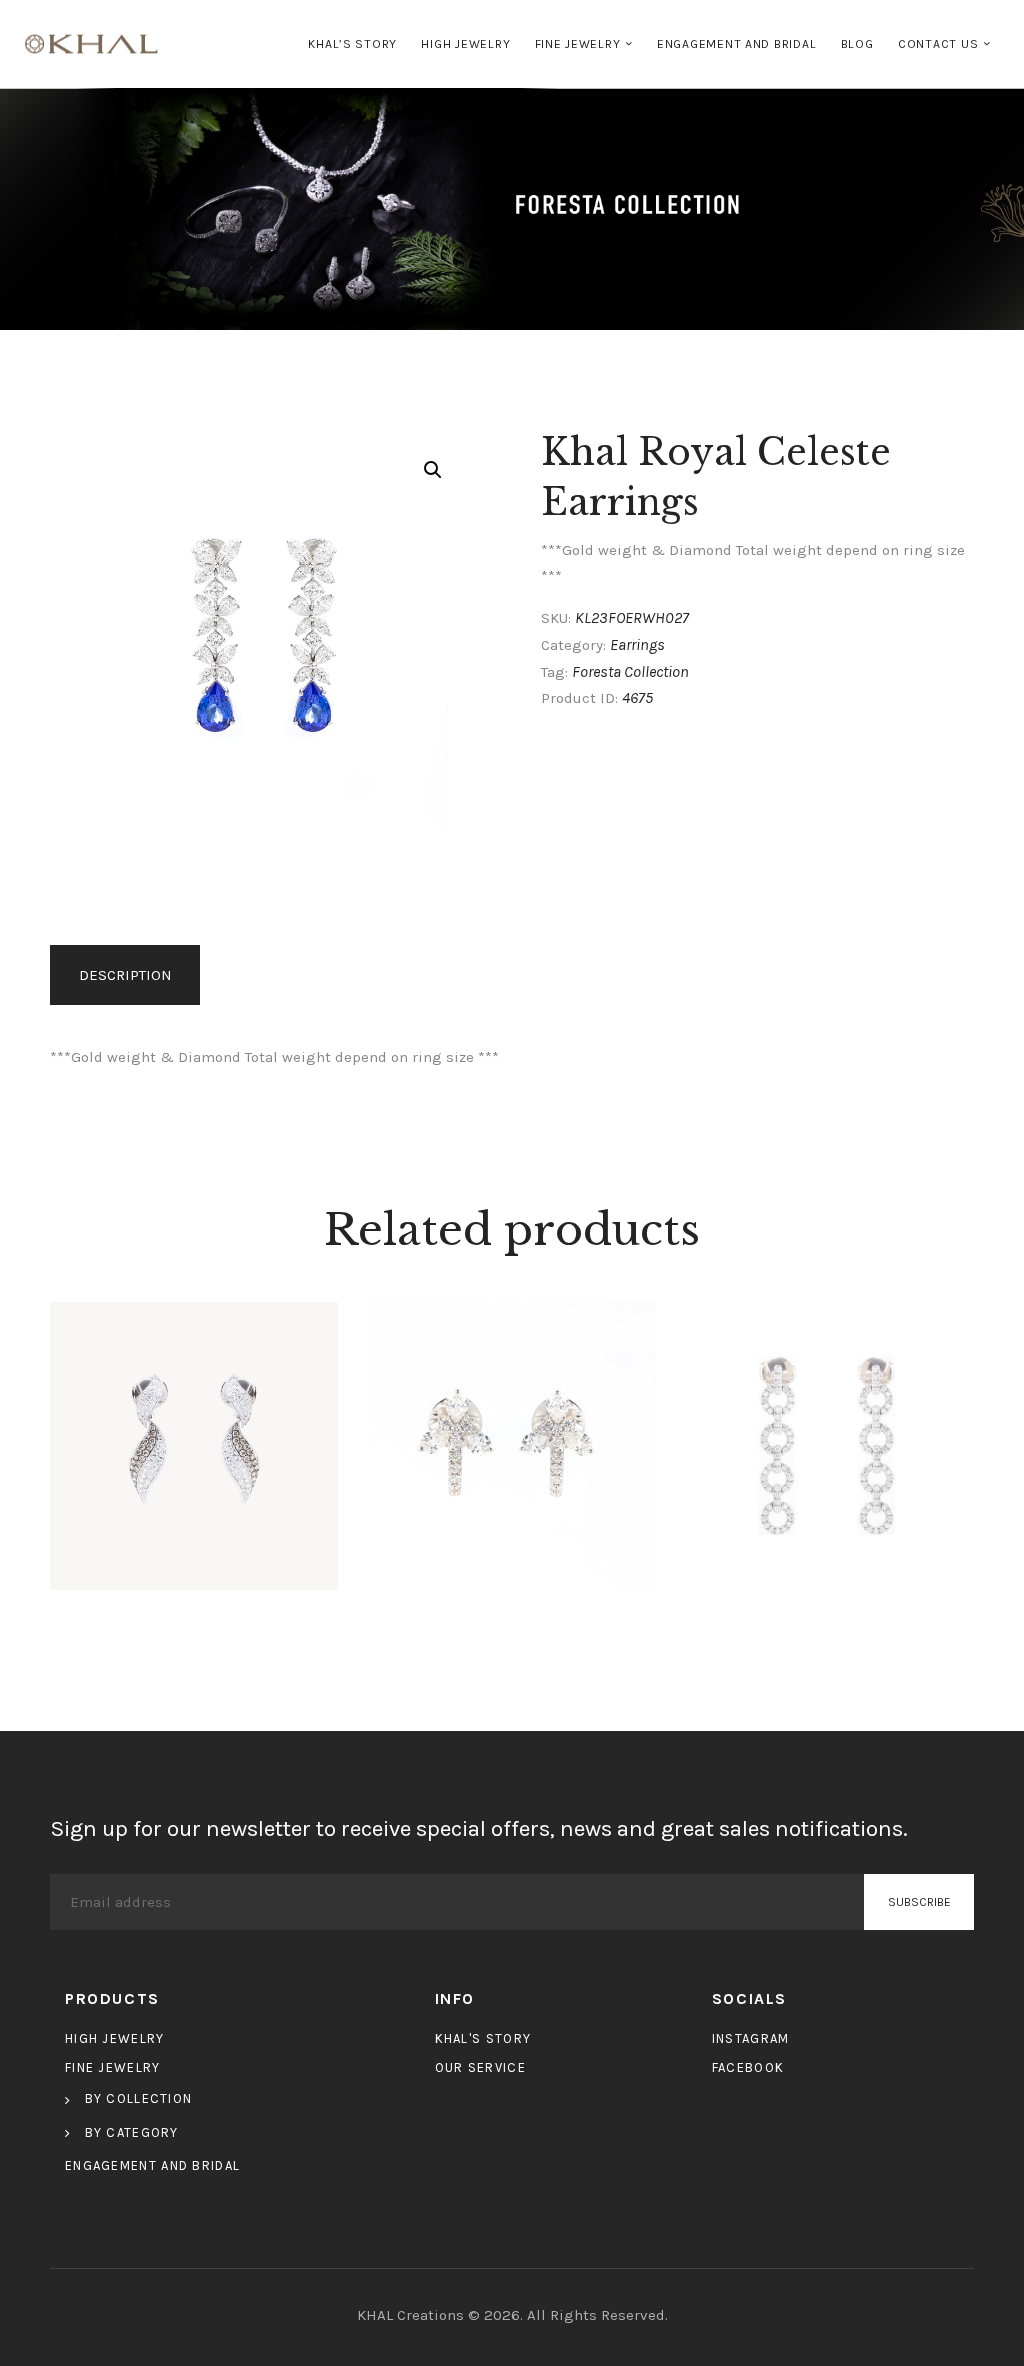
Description (125, 975)
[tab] (128, 975)
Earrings (637, 644)
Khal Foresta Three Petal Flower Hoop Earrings (512, 1438)
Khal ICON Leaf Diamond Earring (194, 1438)
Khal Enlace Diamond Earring (829, 1438)
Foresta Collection (630, 671)
